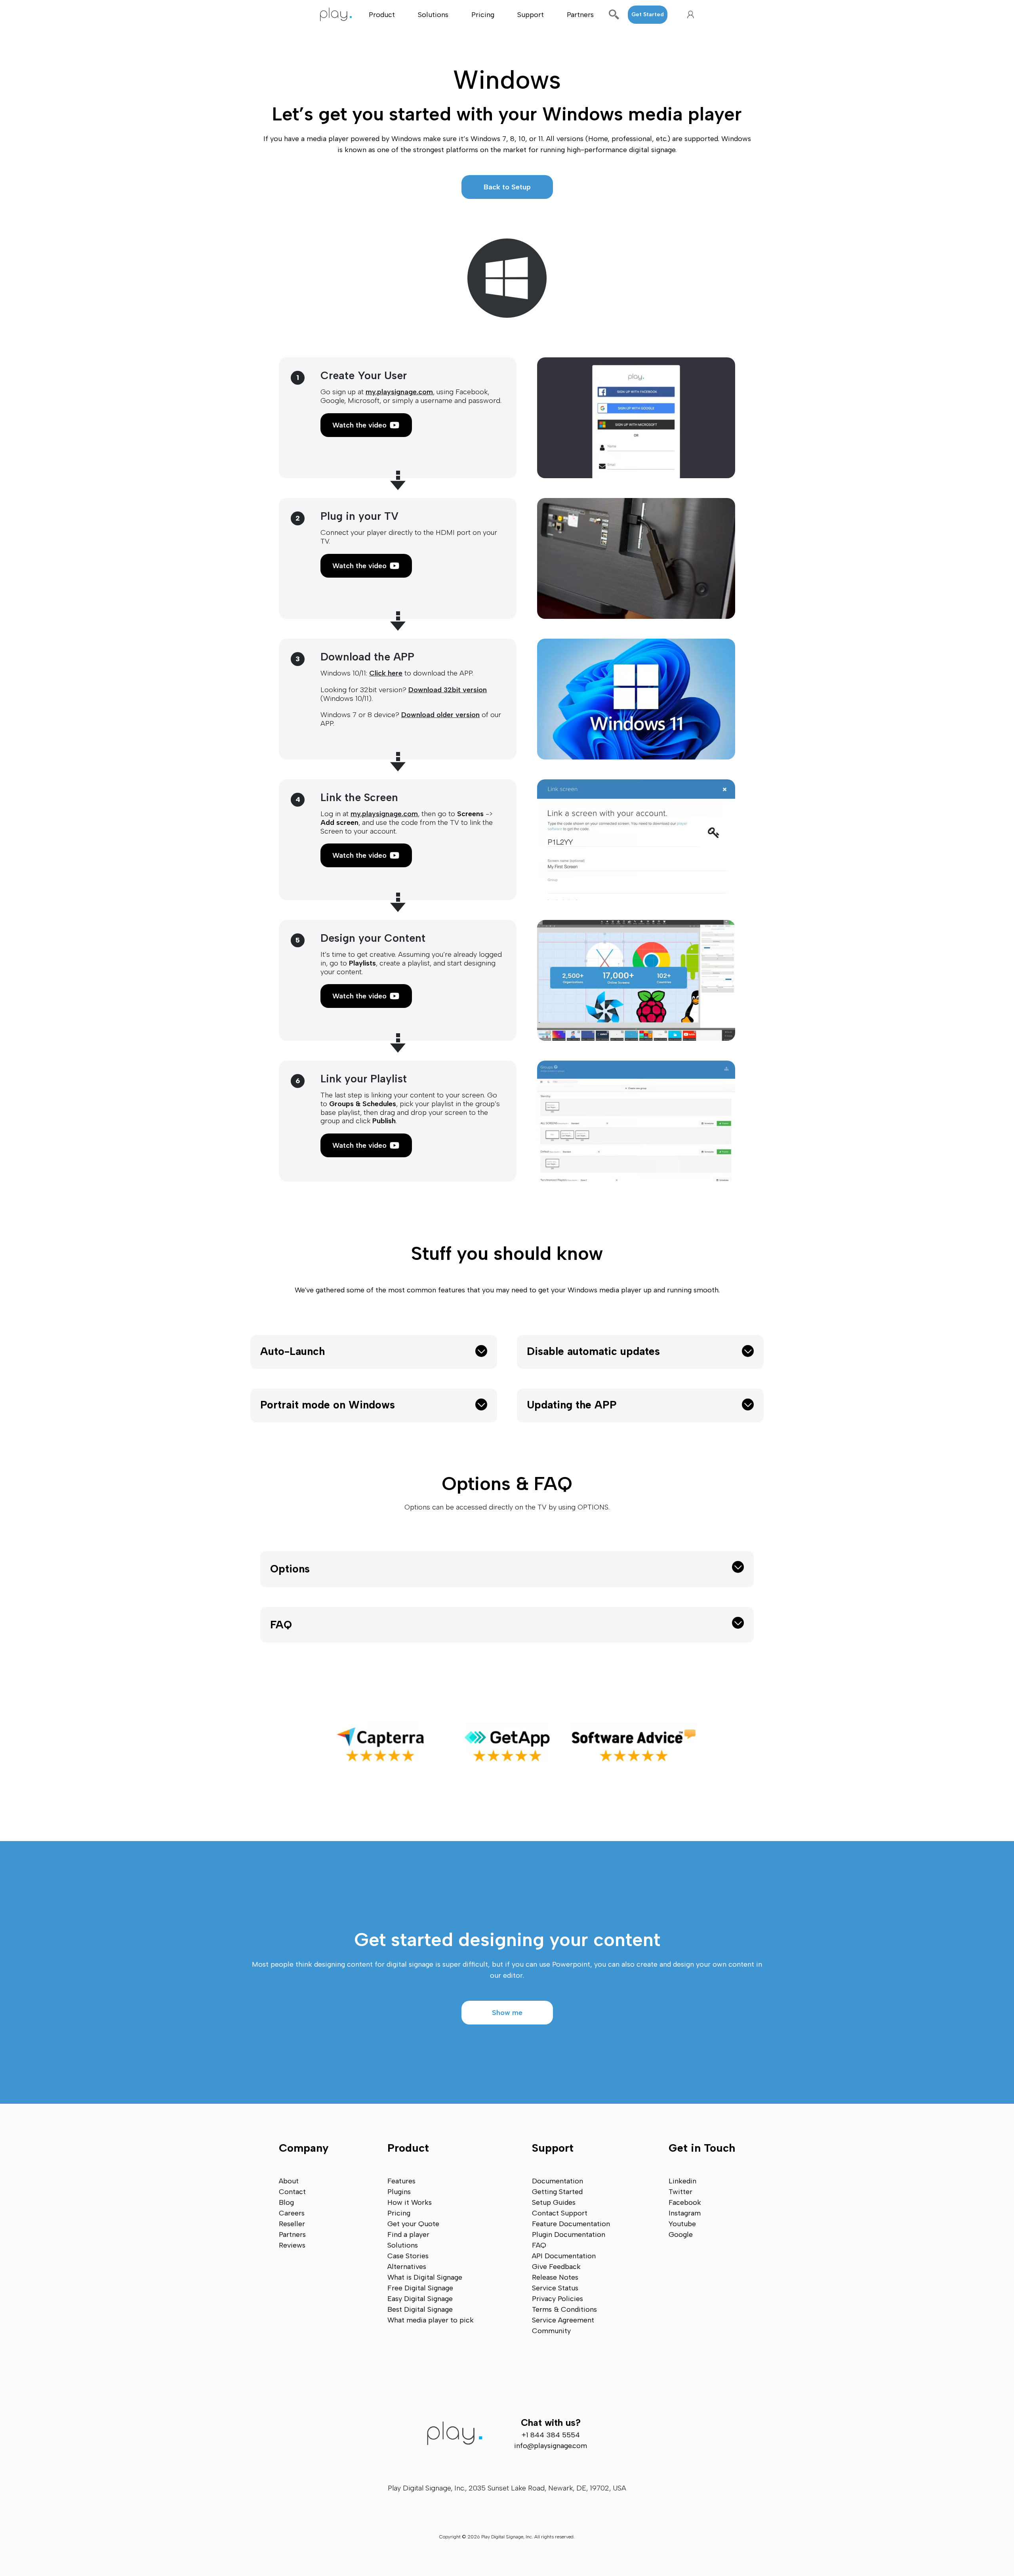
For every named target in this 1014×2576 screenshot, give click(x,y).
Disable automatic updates (593, 1351)
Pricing (483, 15)
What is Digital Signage (425, 2277)
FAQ (281, 1625)
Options (290, 1569)
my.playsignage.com (399, 392)
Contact (292, 2192)
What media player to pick (431, 2320)
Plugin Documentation (569, 2234)
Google (681, 2234)
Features (401, 2181)
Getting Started (557, 2192)
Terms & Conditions (564, 2309)
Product (382, 15)
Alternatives (407, 2267)
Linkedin (682, 2181)
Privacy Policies (558, 2299)
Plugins (399, 2192)
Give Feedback (556, 2267)
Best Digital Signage (420, 2309)
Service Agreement (563, 2320)
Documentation (558, 2181)
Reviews (292, 2245)
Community (551, 2331)
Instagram (685, 2213)
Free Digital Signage (420, 2288)
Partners (580, 15)
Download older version (440, 715)
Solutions (433, 15)
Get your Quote (413, 2224)
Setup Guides (554, 2202)
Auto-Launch (293, 1351)
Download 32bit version (448, 690)
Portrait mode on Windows (328, 1405)
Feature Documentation (571, 2224)
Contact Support (560, 2213)
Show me (507, 2013)
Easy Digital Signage (420, 2299)
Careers (292, 2213)
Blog (286, 2202)
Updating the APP (572, 1405)
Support (531, 15)
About (289, 2181)
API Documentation (564, 2256)
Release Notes (555, 2277)
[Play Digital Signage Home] (340, 14)
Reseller (292, 2224)
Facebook (685, 2202)
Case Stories (408, 2256)
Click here (386, 673)
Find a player (408, 2234)
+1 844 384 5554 (551, 2435)
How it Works (410, 2202)
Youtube (682, 2224)
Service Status (555, 2288)
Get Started (648, 14)
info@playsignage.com (551, 2446)
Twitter (680, 2192)
